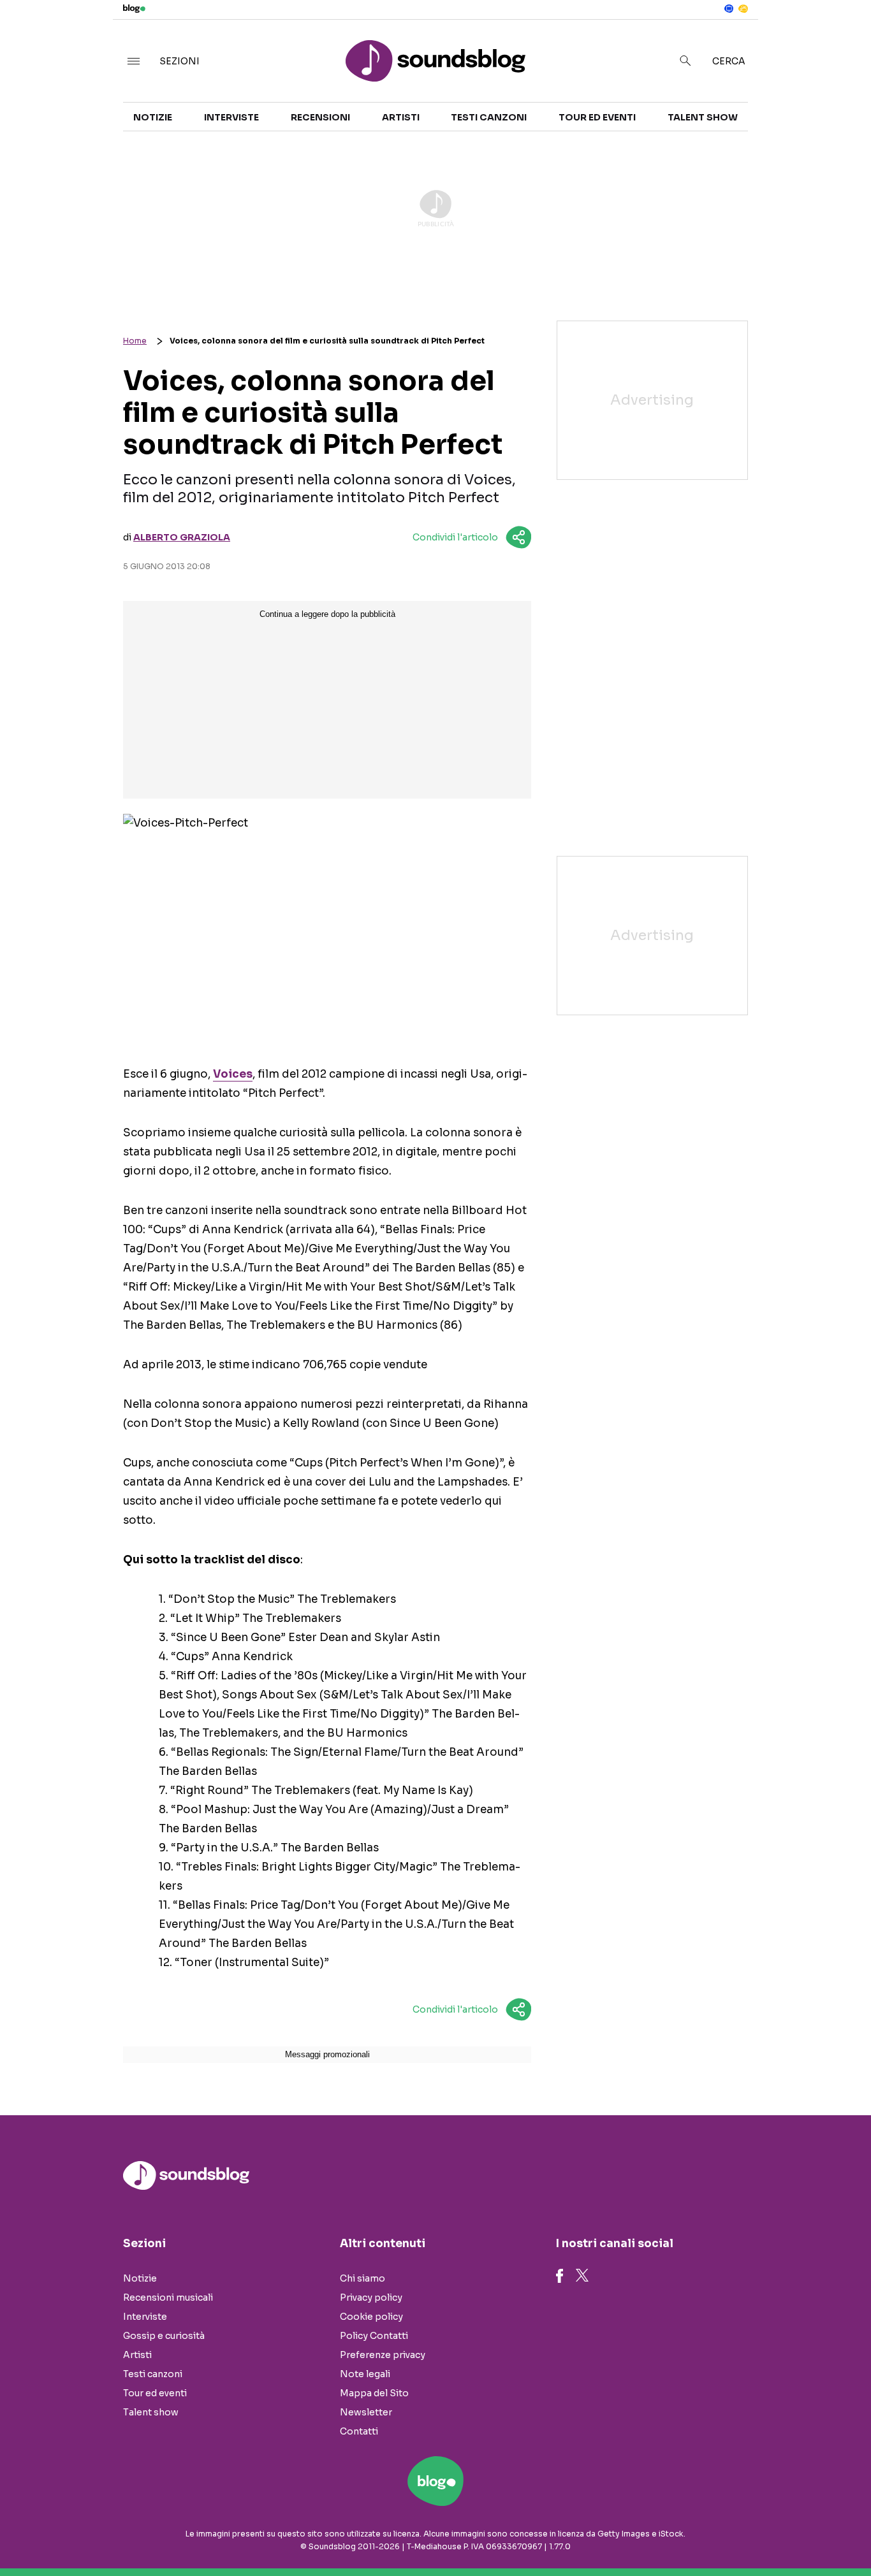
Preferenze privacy (383, 2355)
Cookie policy (371, 2317)
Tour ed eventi (597, 117)
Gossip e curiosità (164, 2336)
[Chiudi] (841, 36)
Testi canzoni (489, 117)
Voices (233, 1074)
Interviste (231, 117)
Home (135, 341)
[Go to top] (747, 2534)
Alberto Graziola (182, 537)
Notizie (153, 117)
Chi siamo (362, 2278)
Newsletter (366, 2412)
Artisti (401, 117)
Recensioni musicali (168, 2297)
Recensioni (320, 117)
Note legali (365, 2374)
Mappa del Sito (374, 2393)
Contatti (359, 2431)
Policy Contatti (374, 2336)
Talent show (703, 117)
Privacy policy (371, 2297)
